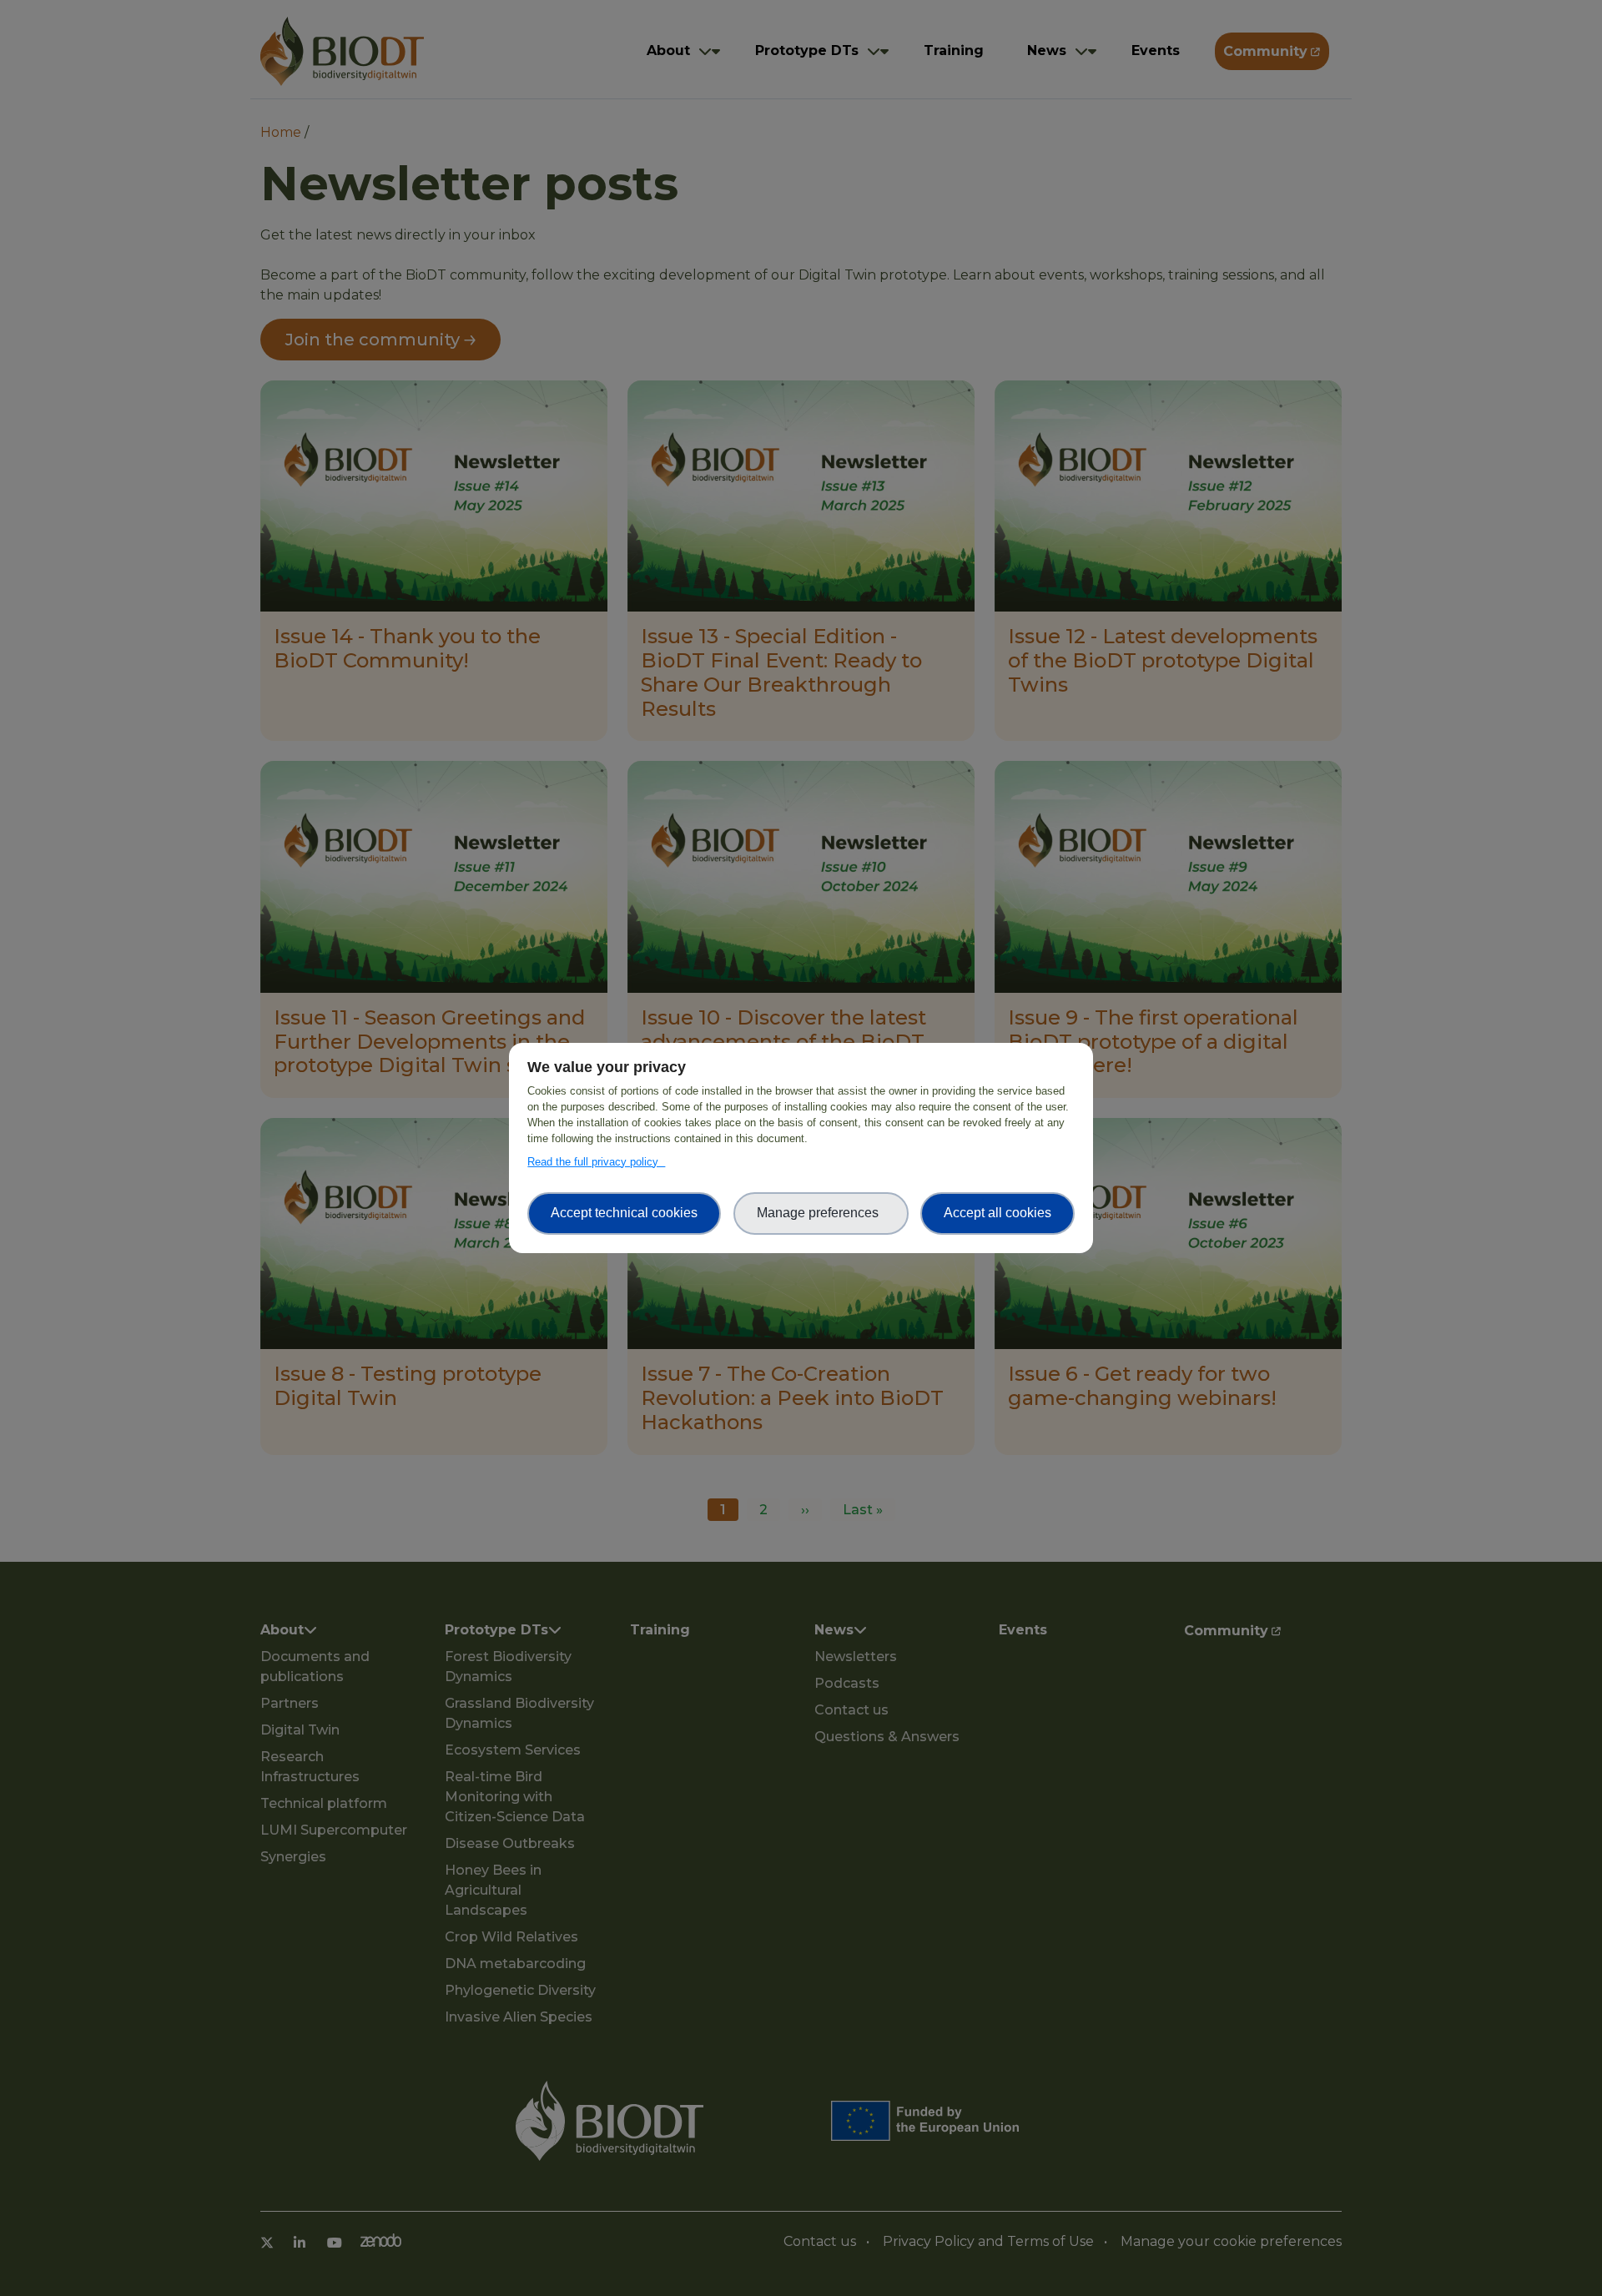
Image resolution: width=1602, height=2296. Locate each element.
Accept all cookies (997, 1213)
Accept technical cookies (624, 1213)
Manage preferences (821, 1213)
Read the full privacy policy (596, 1162)
